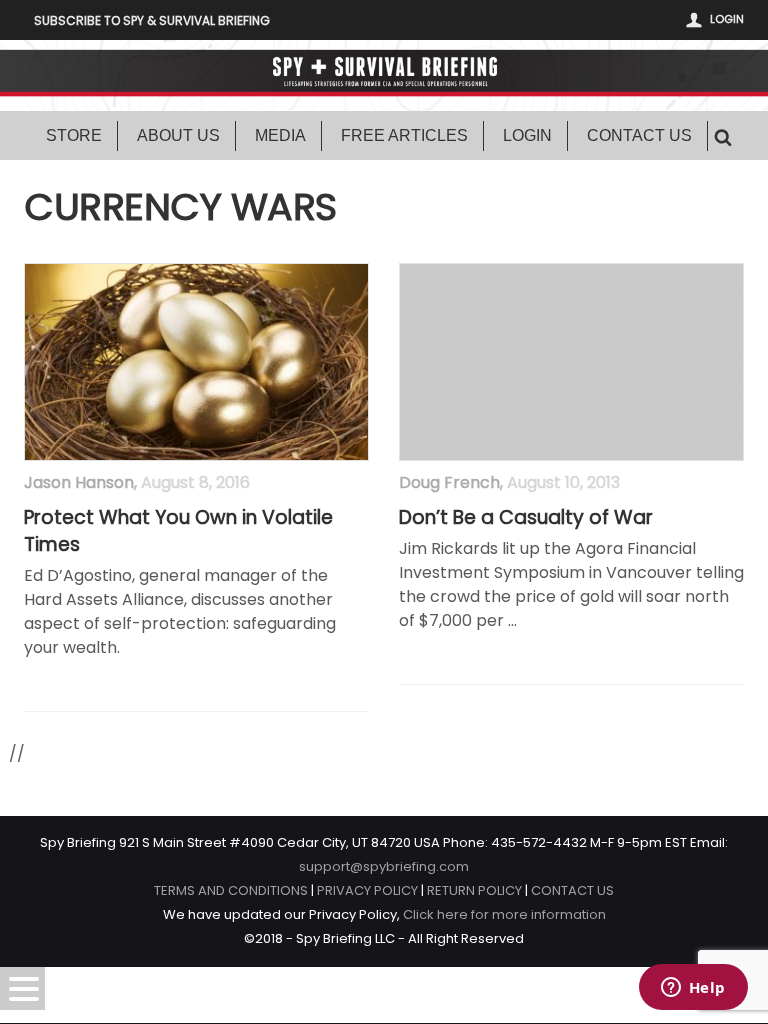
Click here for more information (504, 914)
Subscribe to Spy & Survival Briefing (152, 20)
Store (74, 135)
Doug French (449, 482)
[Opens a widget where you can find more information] (693, 989)
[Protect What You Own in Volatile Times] (196, 362)
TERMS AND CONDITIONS (231, 890)
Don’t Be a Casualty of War (526, 518)
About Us (178, 135)
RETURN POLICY (474, 890)
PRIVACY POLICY (367, 890)
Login (727, 19)
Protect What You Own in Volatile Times (178, 531)
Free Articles (404, 135)
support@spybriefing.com (384, 866)
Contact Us (639, 135)
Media (280, 135)
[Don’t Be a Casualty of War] (571, 362)
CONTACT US (572, 890)
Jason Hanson (79, 482)
